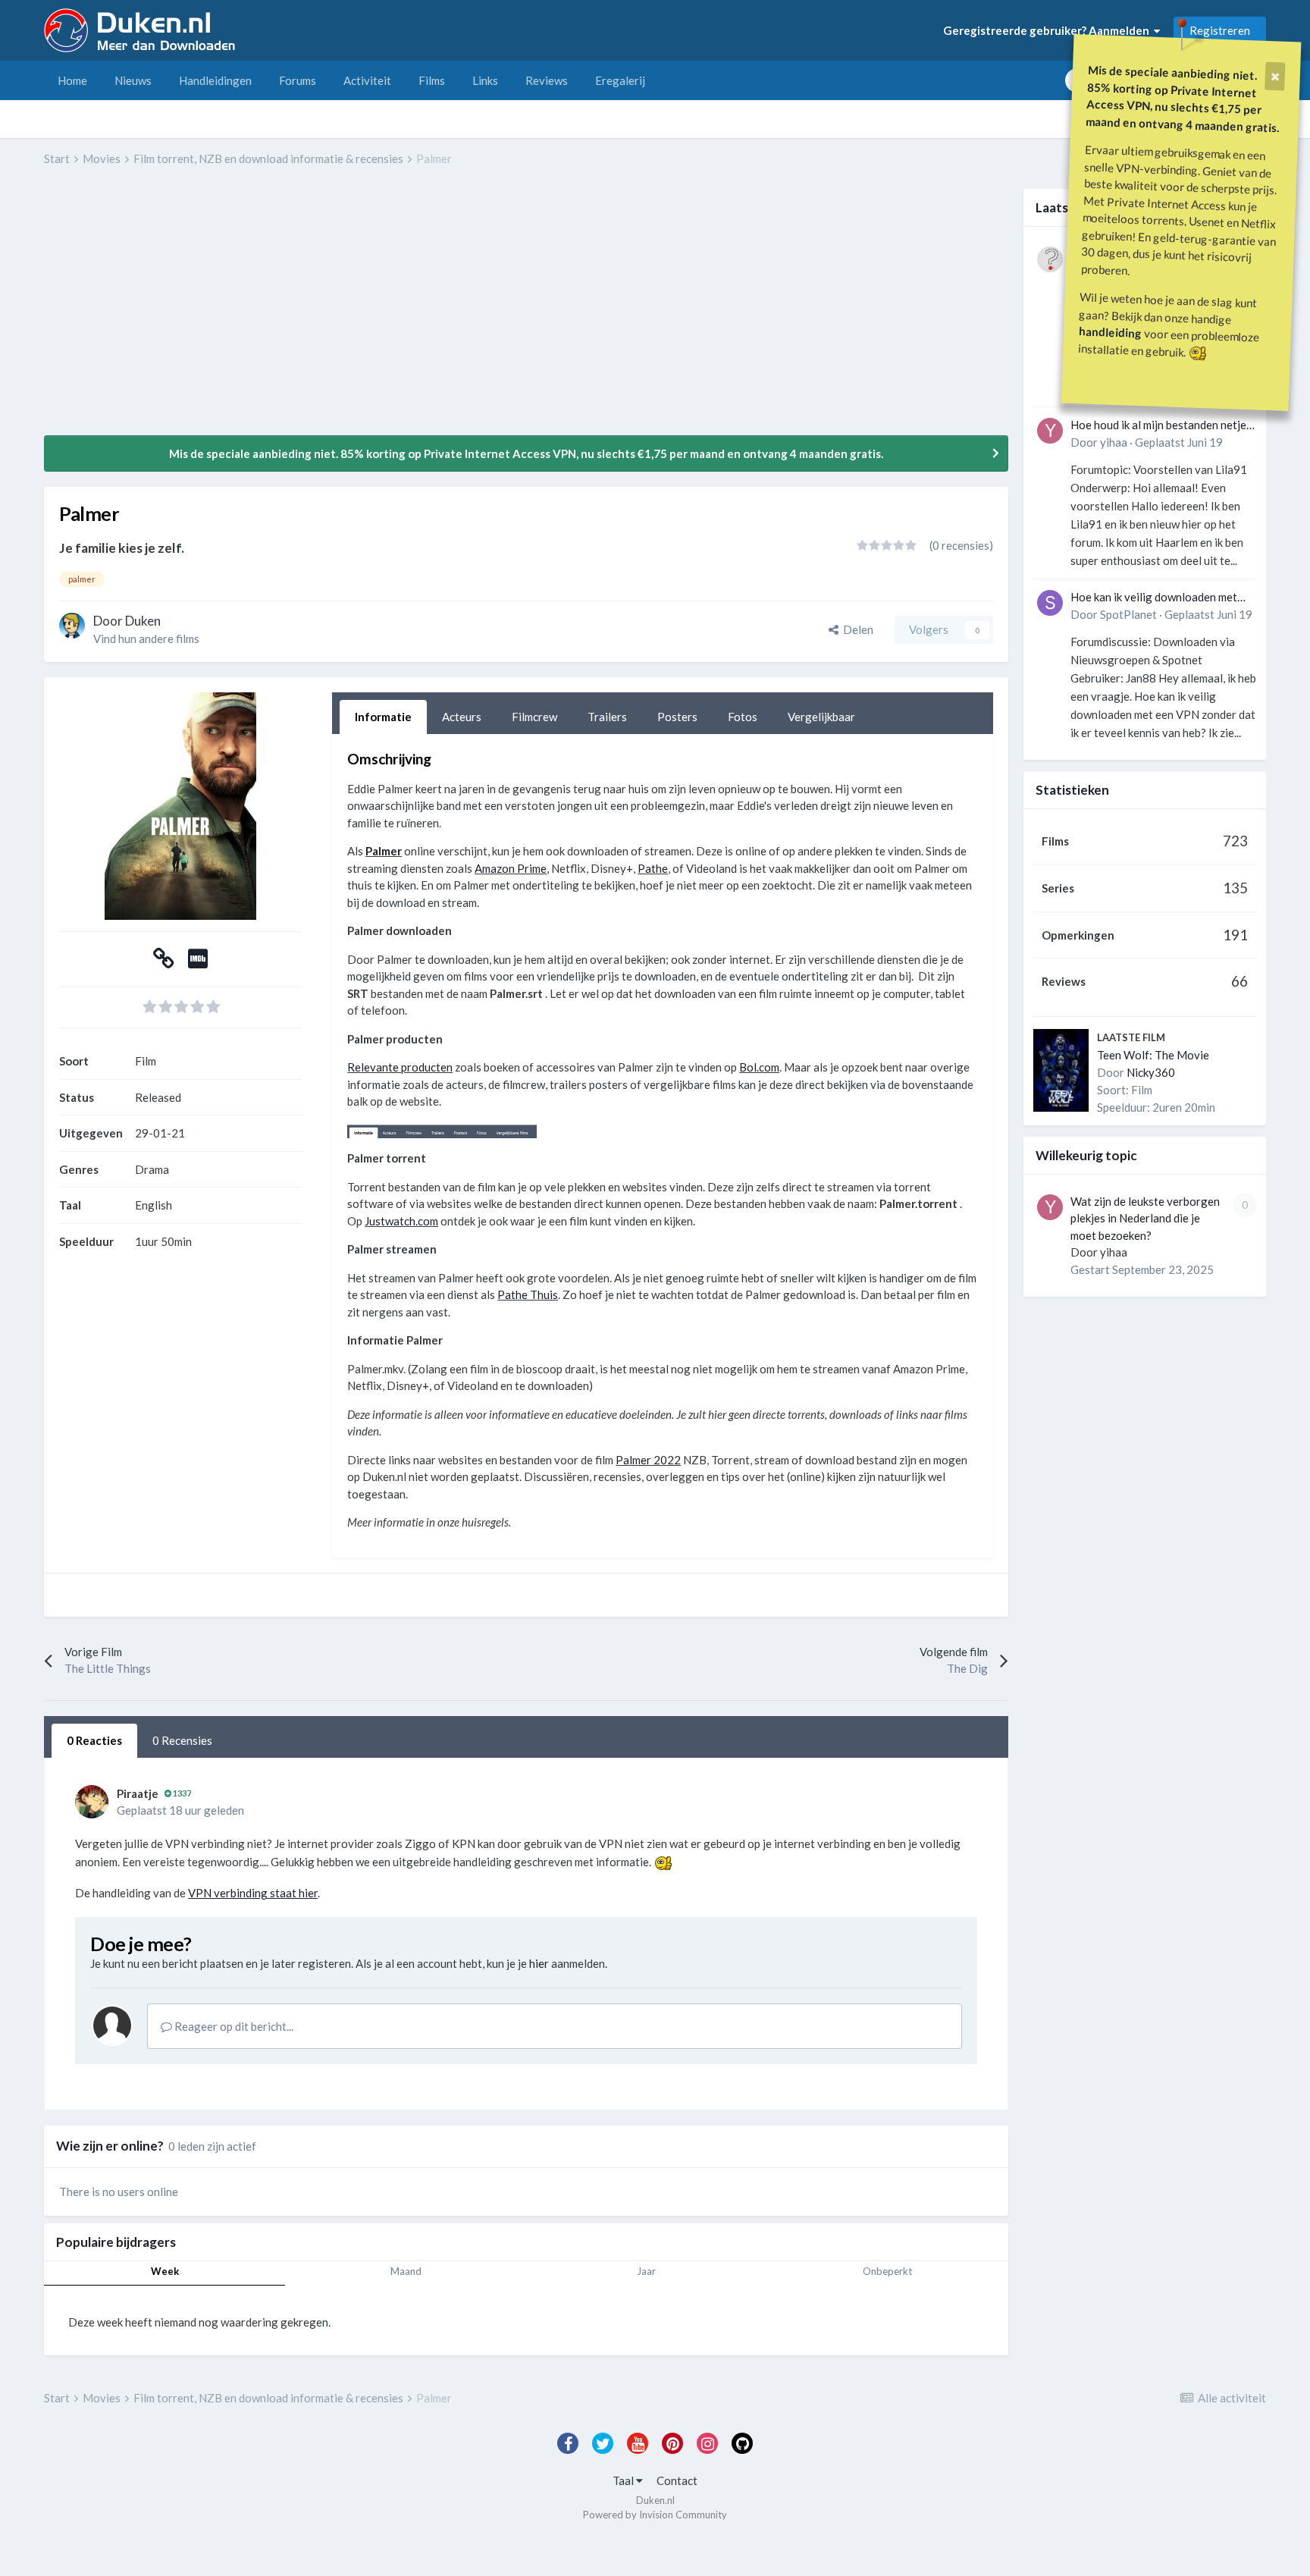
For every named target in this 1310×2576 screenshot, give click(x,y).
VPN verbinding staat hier (253, 1893)
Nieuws (133, 80)
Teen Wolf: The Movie (1153, 1055)
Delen (856, 629)
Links (485, 80)
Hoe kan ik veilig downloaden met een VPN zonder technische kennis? (1159, 598)
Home (72, 80)
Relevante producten (400, 1067)
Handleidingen (215, 80)
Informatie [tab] (383, 717)
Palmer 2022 (648, 1460)
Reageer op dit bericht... (233, 2026)
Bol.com (759, 1067)
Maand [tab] (406, 2271)
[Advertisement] (320, 312)
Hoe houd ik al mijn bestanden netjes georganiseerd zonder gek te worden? (1161, 426)
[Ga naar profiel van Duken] (72, 626)
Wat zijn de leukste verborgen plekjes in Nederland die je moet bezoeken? (1145, 1218)
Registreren (1220, 30)
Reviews (547, 80)
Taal (624, 2480)
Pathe (653, 868)
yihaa (1114, 442)
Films (432, 80)
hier (539, 1963)
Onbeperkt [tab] (887, 2271)
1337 (181, 1793)
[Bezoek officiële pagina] (164, 962)
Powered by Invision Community (655, 2515)
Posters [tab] (677, 717)
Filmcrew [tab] (534, 717)
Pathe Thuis (528, 1294)
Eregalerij (620, 80)
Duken (143, 621)
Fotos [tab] (743, 717)
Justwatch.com (401, 1221)
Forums (298, 80)
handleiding (1111, 332)
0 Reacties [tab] (94, 1740)
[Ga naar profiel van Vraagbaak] (1050, 259)
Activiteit (367, 80)
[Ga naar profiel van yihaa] (1050, 431)
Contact (677, 2480)
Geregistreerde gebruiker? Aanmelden (1048, 30)
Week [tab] (165, 2271)
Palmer (384, 851)
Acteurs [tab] (462, 717)
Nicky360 (1151, 1072)
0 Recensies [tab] (182, 1740)
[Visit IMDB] (198, 962)
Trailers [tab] (607, 717)
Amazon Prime (511, 868)
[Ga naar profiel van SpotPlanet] (1050, 603)
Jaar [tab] (646, 2271)
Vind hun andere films (146, 639)
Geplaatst (1179, 442)
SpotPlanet (1128, 614)
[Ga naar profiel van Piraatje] (92, 1802)
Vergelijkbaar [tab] (821, 717)
